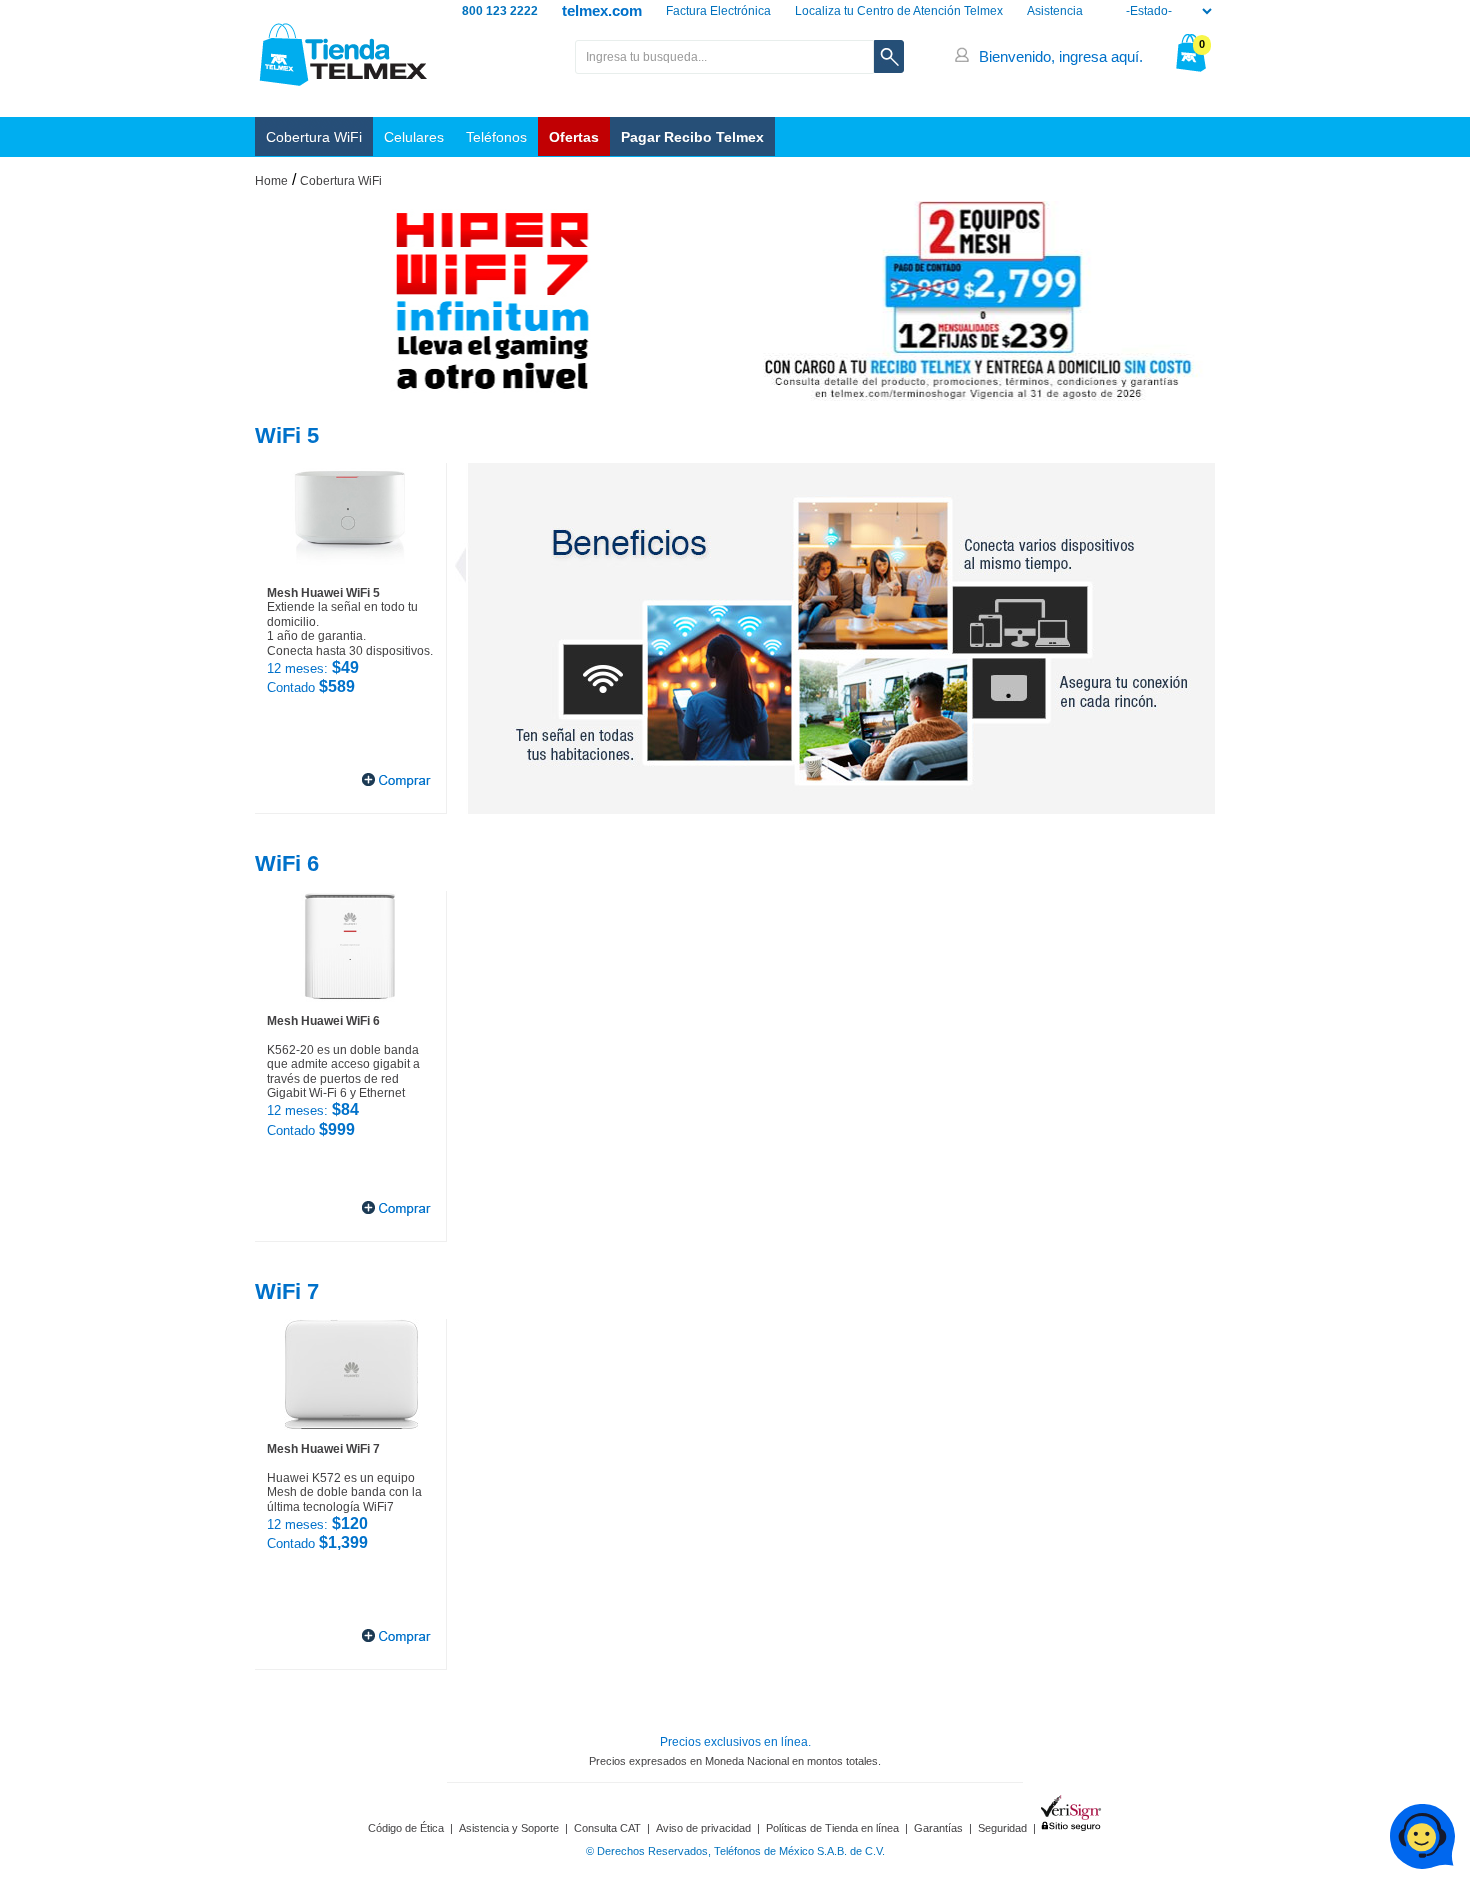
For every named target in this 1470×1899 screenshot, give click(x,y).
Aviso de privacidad (703, 1828)
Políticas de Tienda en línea (832, 1828)
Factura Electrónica (718, 11)
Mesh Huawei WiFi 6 (323, 1021)
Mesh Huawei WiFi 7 (323, 1449)
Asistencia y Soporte (509, 1828)
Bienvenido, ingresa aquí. (1061, 56)
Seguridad (1002, 1828)
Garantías (938, 1828)
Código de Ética (406, 1828)
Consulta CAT (607, 1828)
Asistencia (1055, 11)
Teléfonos (496, 137)
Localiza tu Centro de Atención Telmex (899, 11)
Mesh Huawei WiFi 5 (323, 593)
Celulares (414, 137)
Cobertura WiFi (314, 137)
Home (271, 181)
